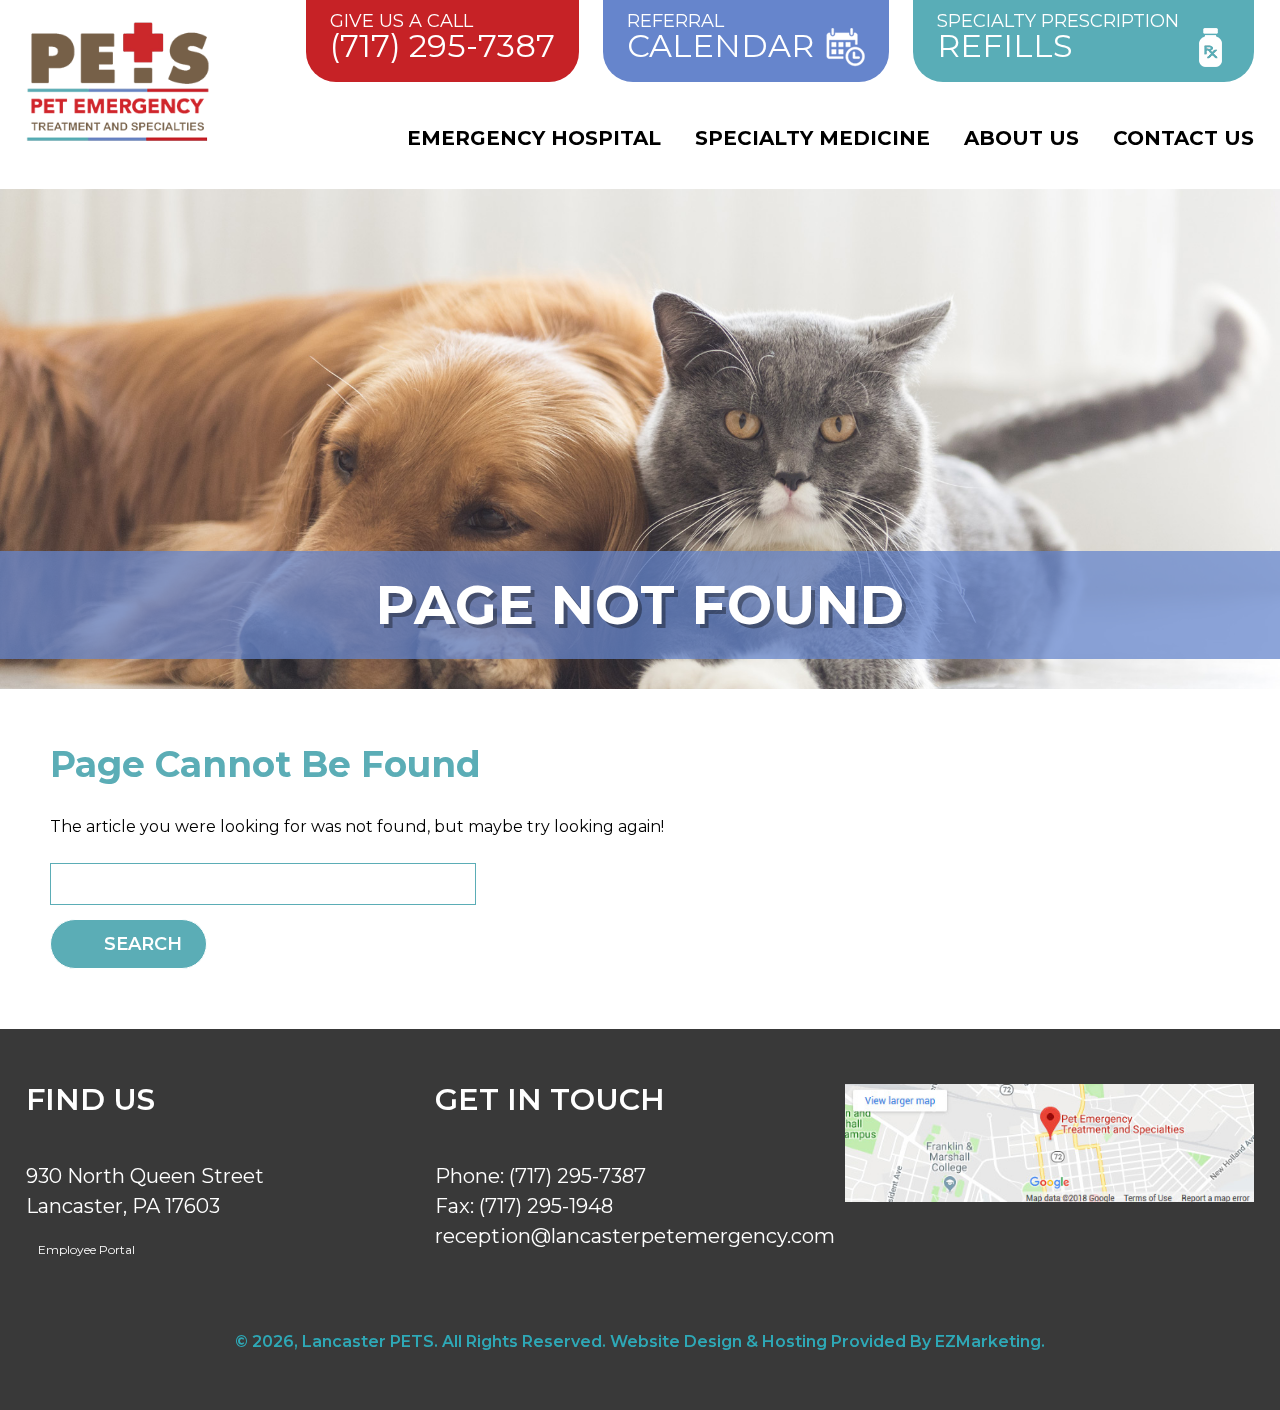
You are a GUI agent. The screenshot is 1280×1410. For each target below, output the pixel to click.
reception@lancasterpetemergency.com (635, 1236)
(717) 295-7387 (577, 1176)
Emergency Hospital (534, 138)
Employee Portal (85, 1249)
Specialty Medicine (812, 138)
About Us (1021, 138)
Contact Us (1183, 138)
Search (143, 944)
